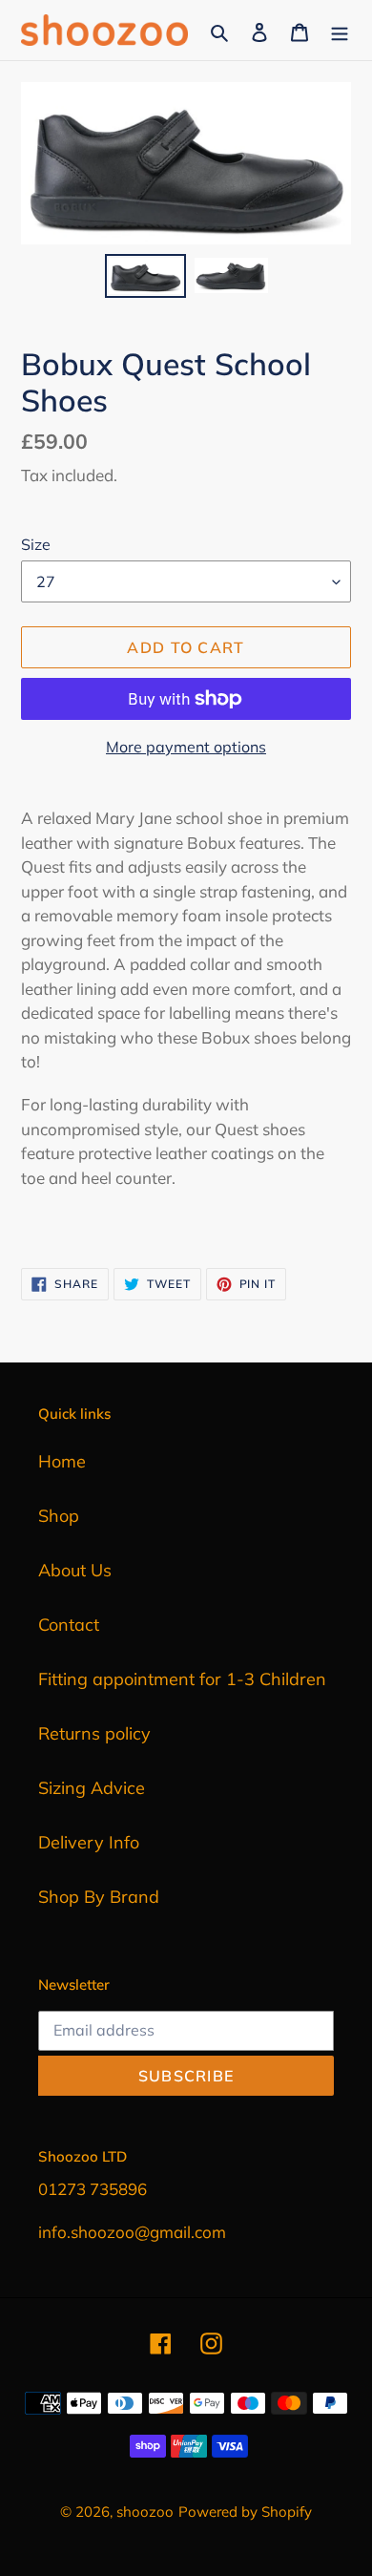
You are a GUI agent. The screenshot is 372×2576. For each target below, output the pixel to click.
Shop (59, 1516)
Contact (69, 1625)
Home (62, 1461)
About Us (75, 1570)
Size (36, 544)
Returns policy (94, 1733)
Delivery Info (89, 1842)
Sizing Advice (92, 1788)
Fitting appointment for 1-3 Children (182, 1679)
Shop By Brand (99, 1897)
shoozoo (145, 2512)
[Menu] (340, 30)
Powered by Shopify (245, 2512)
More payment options (186, 747)
